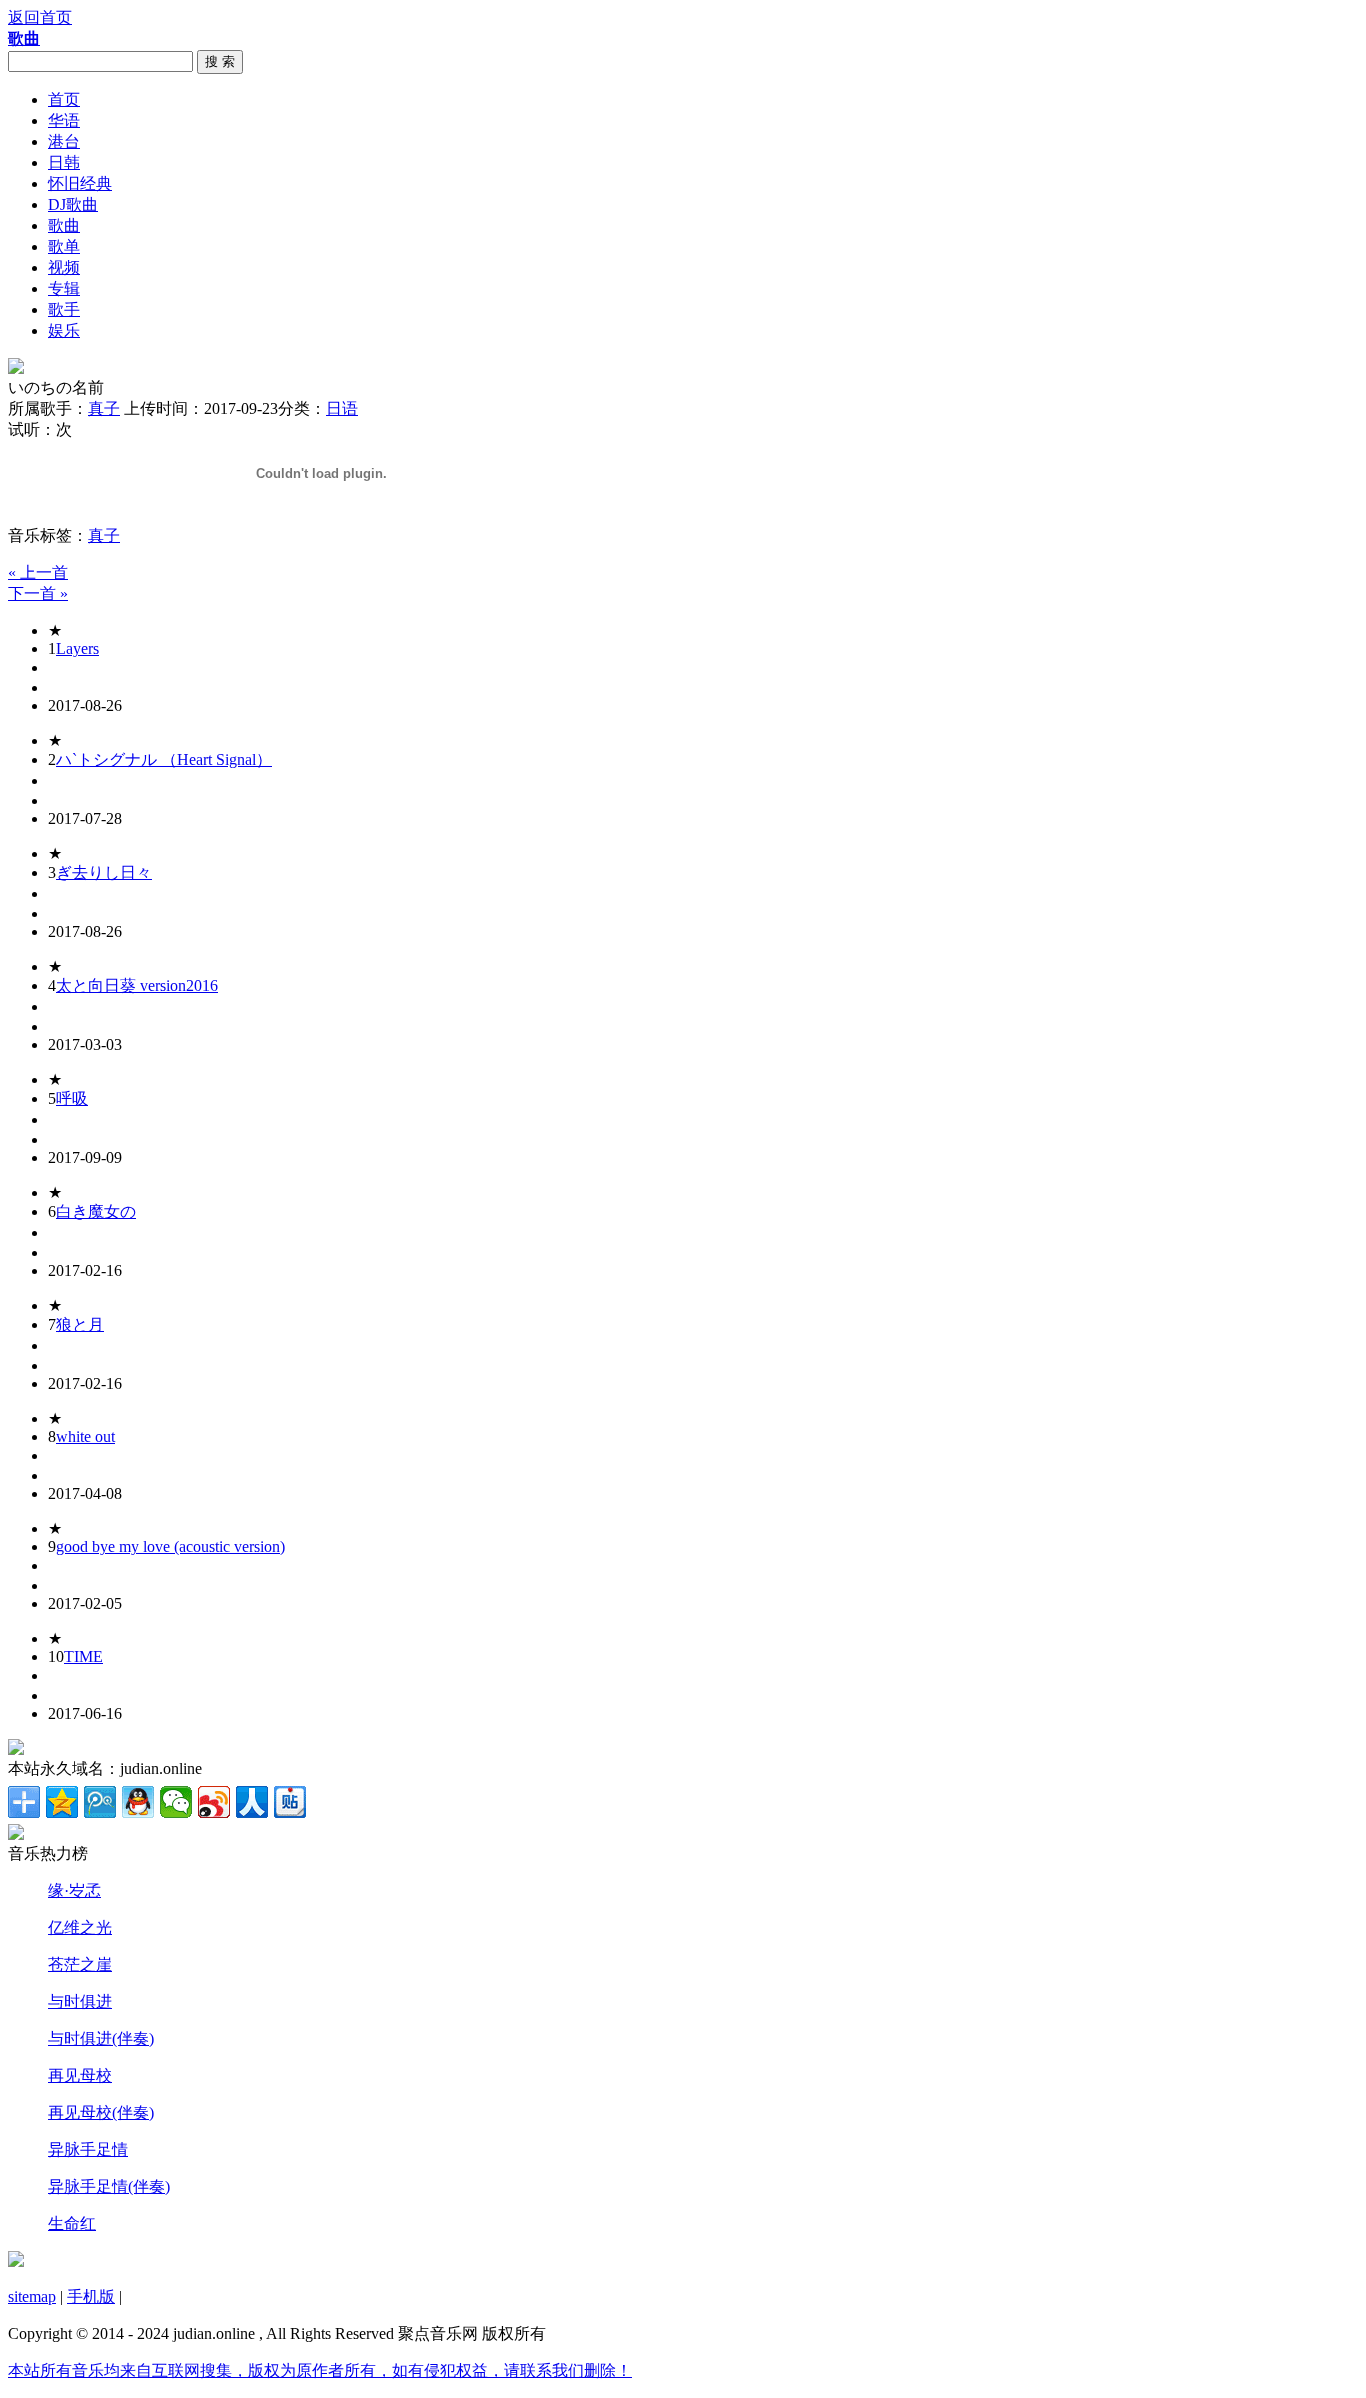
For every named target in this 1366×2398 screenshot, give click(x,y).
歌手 (64, 309)
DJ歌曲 (73, 204)
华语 (64, 120)
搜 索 (220, 61)
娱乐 (64, 330)
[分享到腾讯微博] (100, 1802)
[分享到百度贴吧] (290, 1802)
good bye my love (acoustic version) (170, 1546)
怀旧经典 (80, 183)
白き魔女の (96, 1211)
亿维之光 (80, 1927)
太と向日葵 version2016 (137, 985)
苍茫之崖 (80, 1964)
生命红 (72, 2223)
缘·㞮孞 (74, 1890)
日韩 (64, 162)
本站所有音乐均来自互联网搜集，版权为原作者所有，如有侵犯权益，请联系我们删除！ (320, 2370)
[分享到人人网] (252, 1802)
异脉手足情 (88, 2149)
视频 (64, 267)
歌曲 (64, 225)
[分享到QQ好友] (138, 1802)
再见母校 (80, 2075)
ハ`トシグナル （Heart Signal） (164, 759)
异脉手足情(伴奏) (109, 2186)
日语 (342, 408)
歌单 (64, 246)
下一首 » (38, 593)
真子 (104, 408)
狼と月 (80, 1324)
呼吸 (72, 1098)
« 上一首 (38, 572)
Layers (77, 648)
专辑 (64, 288)
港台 (64, 141)
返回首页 (40, 17)
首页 (64, 99)
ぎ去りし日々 (104, 872)
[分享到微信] (176, 1802)
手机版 (91, 2296)
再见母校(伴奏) (101, 2112)
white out (85, 1436)
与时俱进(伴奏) (101, 2038)
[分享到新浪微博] (214, 1802)
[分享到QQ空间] (62, 1802)
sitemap (32, 2296)
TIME (83, 1656)
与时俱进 (80, 2001)
